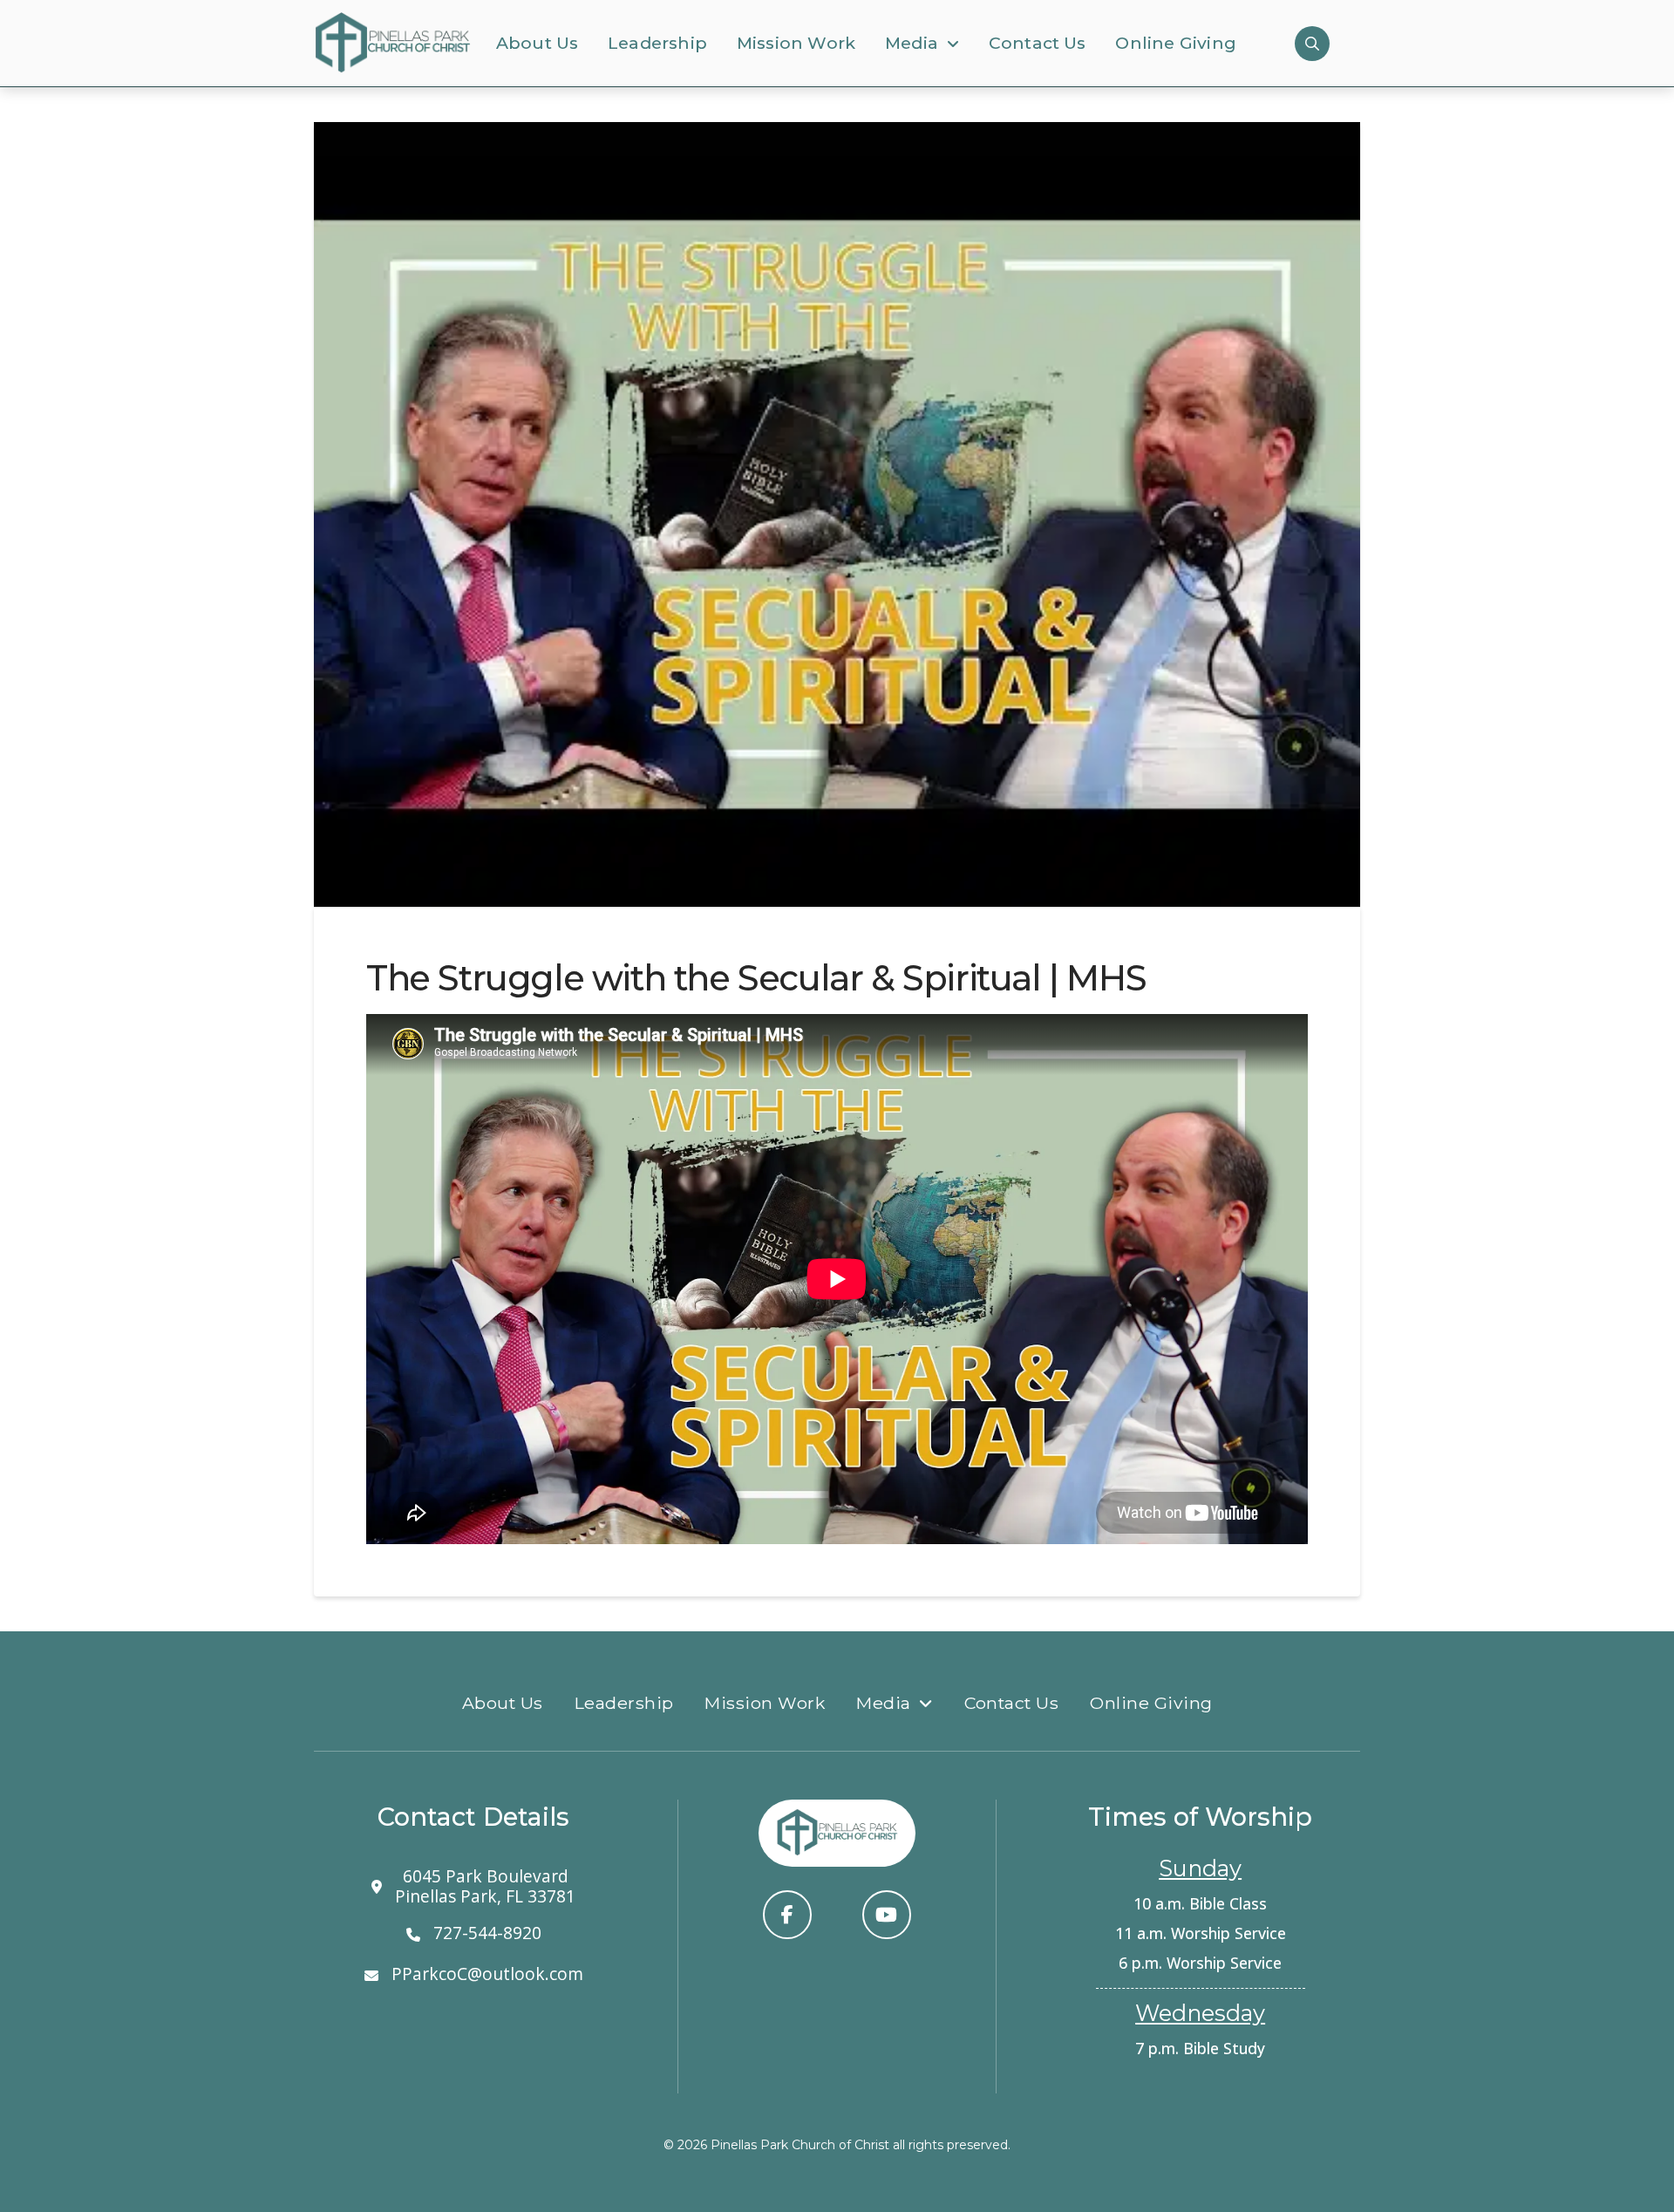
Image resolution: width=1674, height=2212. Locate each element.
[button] (1312, 44)
